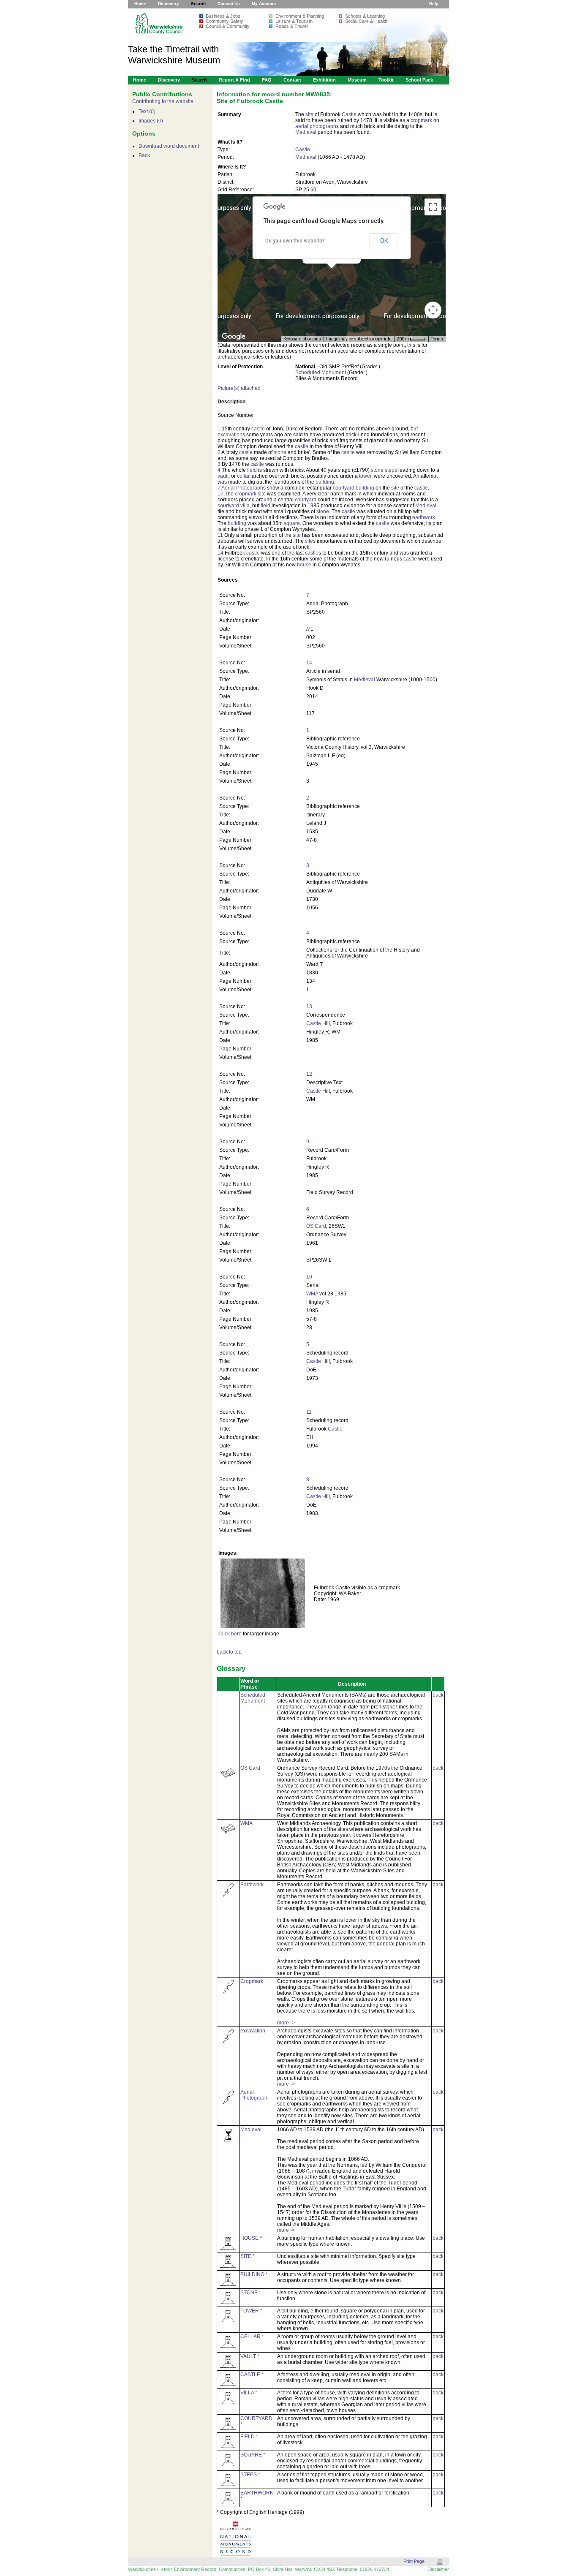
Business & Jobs (223, 16)
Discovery (169, 4)
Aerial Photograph (242, 488)
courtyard (344, 488)
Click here (230, 1634)
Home (140, 4)
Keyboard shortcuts (302, 339)
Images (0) (151, 121)
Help (434, 4)
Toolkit (386, 80)
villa (245, 506)
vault (223, 476)
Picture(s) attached (239, 388)
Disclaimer (438, 2569)
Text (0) (147, 112)
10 (220, 494)
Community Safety (225, 21)
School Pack (419, 80)
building (325, 482)
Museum (357, 80)
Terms (437, 339)
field (252, 470)
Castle (349, 114)
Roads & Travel (291, 26)
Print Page (414, 2561)
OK (384, 241)
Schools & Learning (365, 16)
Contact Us (229, 4)
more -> (286, 2023)
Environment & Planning (300, 16)
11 (220, 535)
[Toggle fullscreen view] (433, 207)
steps (391, 470)
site (309, 114)
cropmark (421, 120)
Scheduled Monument (321, 373)
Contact (292, 80)
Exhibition (324, 80)
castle (258, 429)
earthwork (424, 517)
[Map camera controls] (433, 310)
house (304, 565)
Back (144, 155)
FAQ (267, 80)
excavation (230, 435)
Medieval (306, 132)
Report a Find (234, 80)
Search (198, 4)
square (292, 523)
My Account (264, 4)
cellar (243, 476)
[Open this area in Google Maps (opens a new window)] (234, 337)
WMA (312, 1294)
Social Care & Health (366, 21)
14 (220, 553)
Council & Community (228, 26)
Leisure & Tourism (294, 21)
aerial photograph (316, 126)
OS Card (316, 1226)
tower (365, 476)
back (438, 1695)
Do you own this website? (295, 241)
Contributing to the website (163, 101)
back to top (229, 1652)
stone (280, 452)
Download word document (169, 146)
